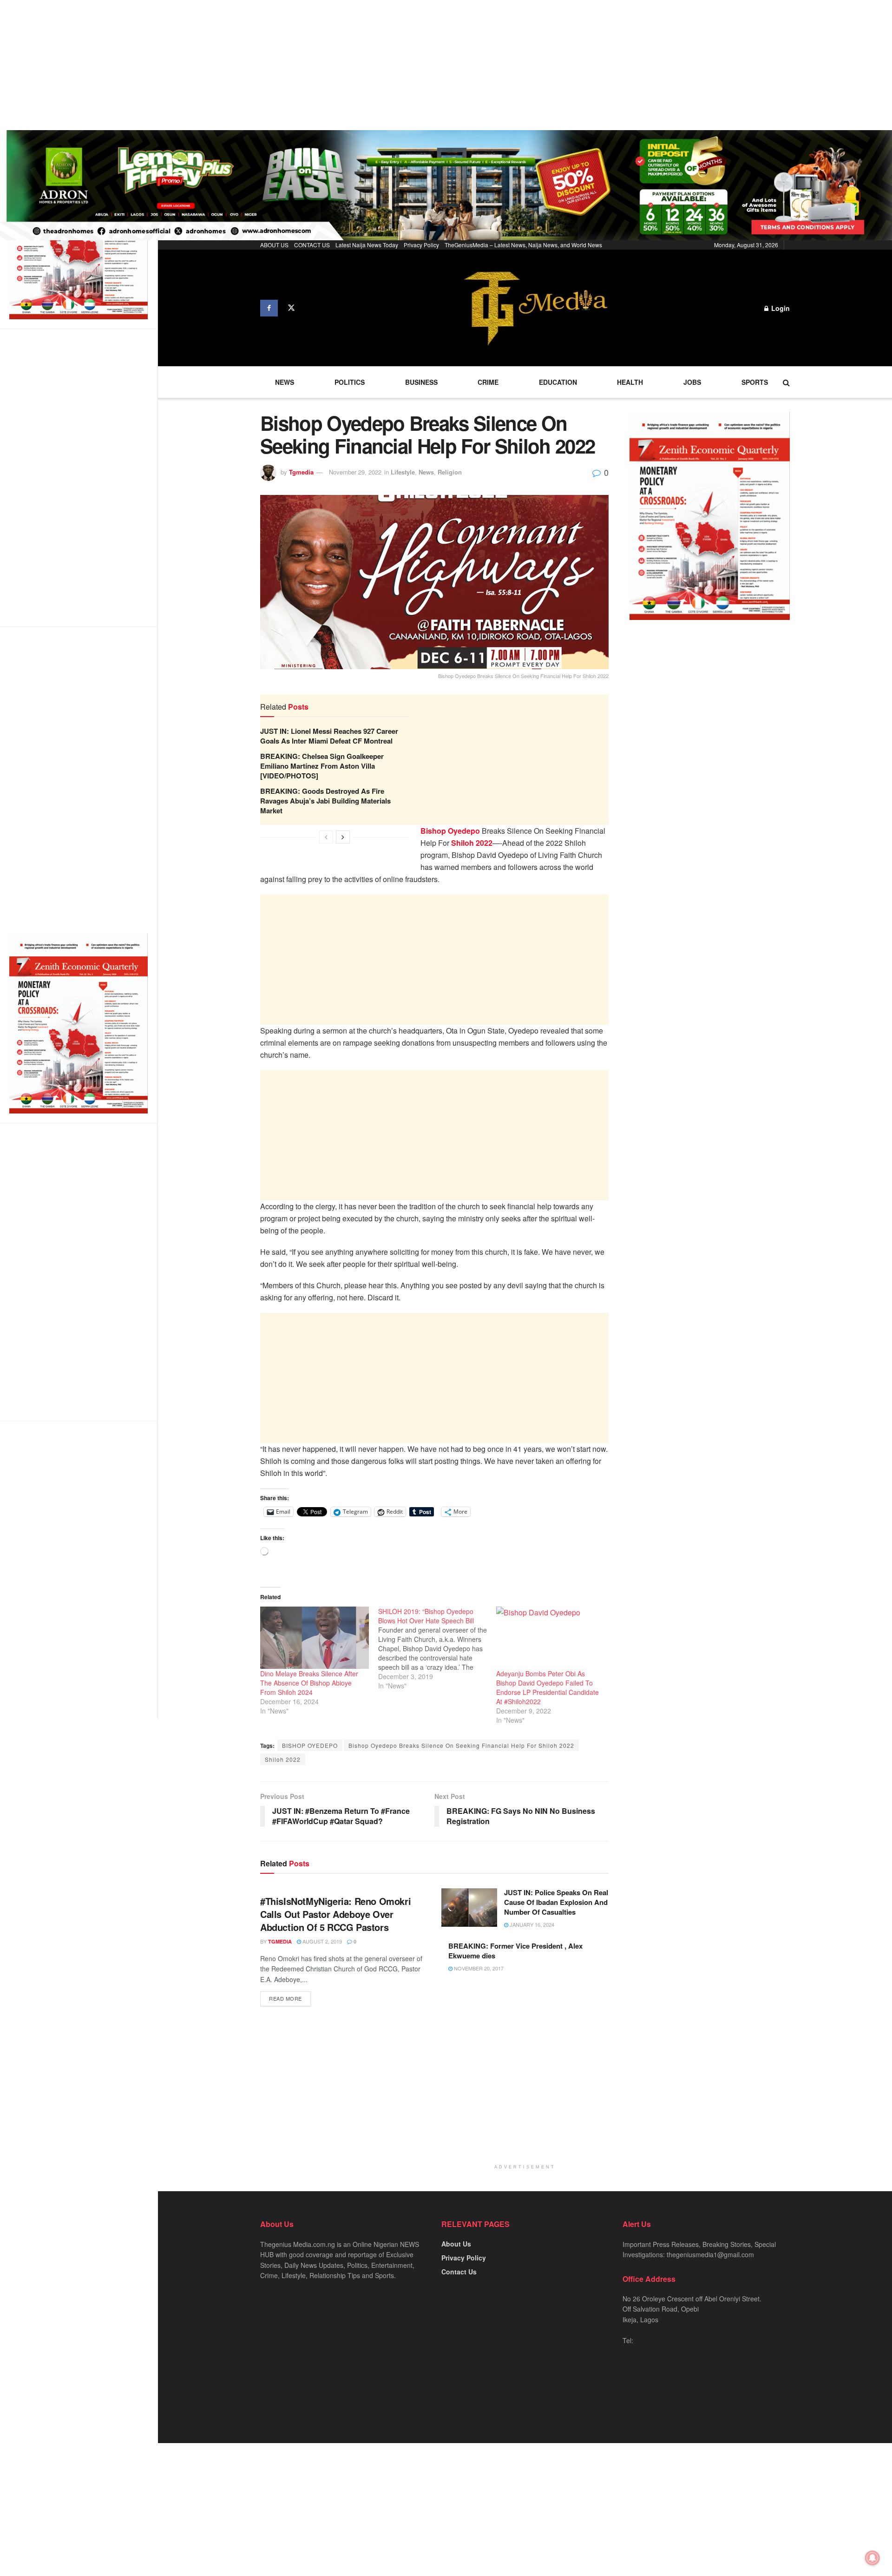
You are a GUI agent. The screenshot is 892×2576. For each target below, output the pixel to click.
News (285, 382)
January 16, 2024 (531, 1924)
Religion (450, 472)
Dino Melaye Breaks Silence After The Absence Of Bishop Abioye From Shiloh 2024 (309, 1683)
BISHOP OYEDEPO (310, 1745)
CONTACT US (312, 245)
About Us (456, 2244)
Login (780, 308)
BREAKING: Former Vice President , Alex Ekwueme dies (515, 1951)
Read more (285, 1998)
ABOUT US (274, 245)
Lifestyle (403, 472)
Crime (488, 382)
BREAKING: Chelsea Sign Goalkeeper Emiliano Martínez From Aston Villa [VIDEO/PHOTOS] (322, 766)
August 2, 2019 (321, 1941)
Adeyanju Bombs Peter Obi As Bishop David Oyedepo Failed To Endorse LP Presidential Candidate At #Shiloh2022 (548, 1687)
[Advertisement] (279, 65)
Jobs (692, 382)
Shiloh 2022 (283, 1759)
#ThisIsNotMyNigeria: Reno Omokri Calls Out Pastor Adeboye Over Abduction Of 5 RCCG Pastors (335, 1914)
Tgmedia (301, 472)
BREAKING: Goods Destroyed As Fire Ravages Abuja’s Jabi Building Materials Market (325, 801)
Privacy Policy (421, 245)
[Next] (343, 837)
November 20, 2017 (478, 1968)
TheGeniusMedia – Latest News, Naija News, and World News (523, 245)
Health (630, 382)
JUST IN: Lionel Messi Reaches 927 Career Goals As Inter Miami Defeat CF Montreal (329, 736)
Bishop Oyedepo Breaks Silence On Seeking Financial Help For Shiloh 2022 (461, 1745)
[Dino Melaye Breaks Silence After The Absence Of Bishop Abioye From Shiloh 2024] (315, 1638)
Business (421, 382)
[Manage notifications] (872, 2558)
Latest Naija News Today (367, 245)
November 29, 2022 (355, 472)
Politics (350, 382)
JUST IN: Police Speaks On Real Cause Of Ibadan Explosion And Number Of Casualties (556, 1902)
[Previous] (326, 837)
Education (558, 382)
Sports (755, 382)
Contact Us (459, 2272)
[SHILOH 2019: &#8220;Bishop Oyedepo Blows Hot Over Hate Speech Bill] (437, 1648)
